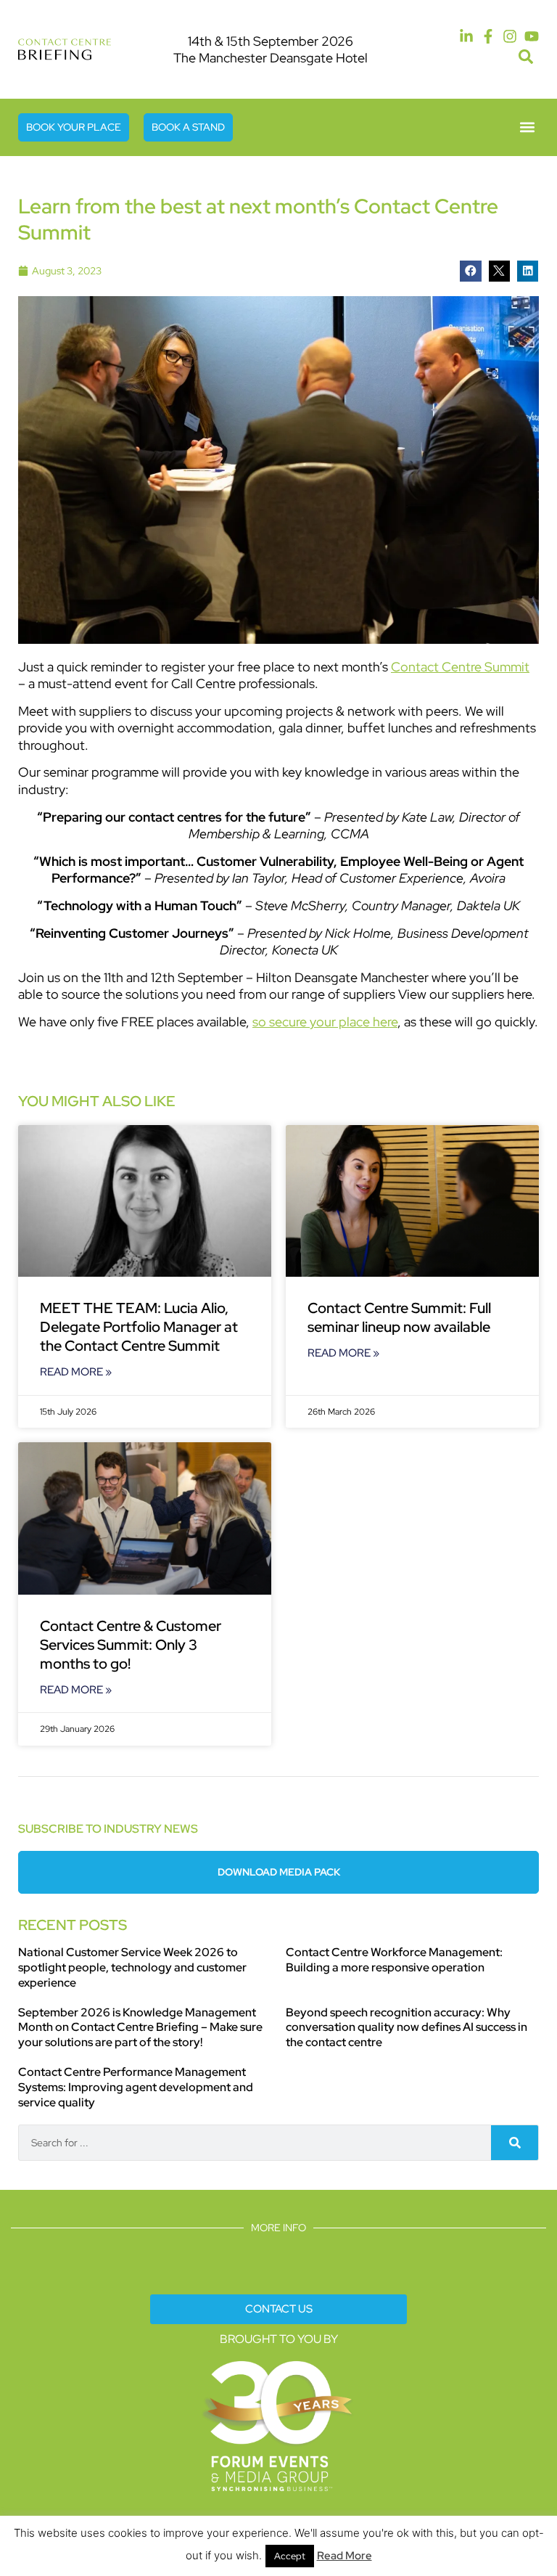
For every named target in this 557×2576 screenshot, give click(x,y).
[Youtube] (532, 36)
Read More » (76, 1372)
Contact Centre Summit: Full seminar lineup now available (399, 1317)
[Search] (515, 2143)
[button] (525, 57)
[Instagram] (510, 36)
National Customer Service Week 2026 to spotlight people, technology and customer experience (132, 1967)
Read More (344, 2556)
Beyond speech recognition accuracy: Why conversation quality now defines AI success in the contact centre (407, 2028)
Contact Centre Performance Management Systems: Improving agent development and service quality (136, 2087)
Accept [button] (290, 2556)
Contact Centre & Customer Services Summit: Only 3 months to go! (131, 1645)
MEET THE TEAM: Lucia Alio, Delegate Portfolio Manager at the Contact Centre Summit (139, 1327)
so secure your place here (325, 1022)
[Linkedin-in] (466, 36)
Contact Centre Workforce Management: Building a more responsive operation (394, 1960)
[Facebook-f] (488, 36)
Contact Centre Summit (460, 667)
